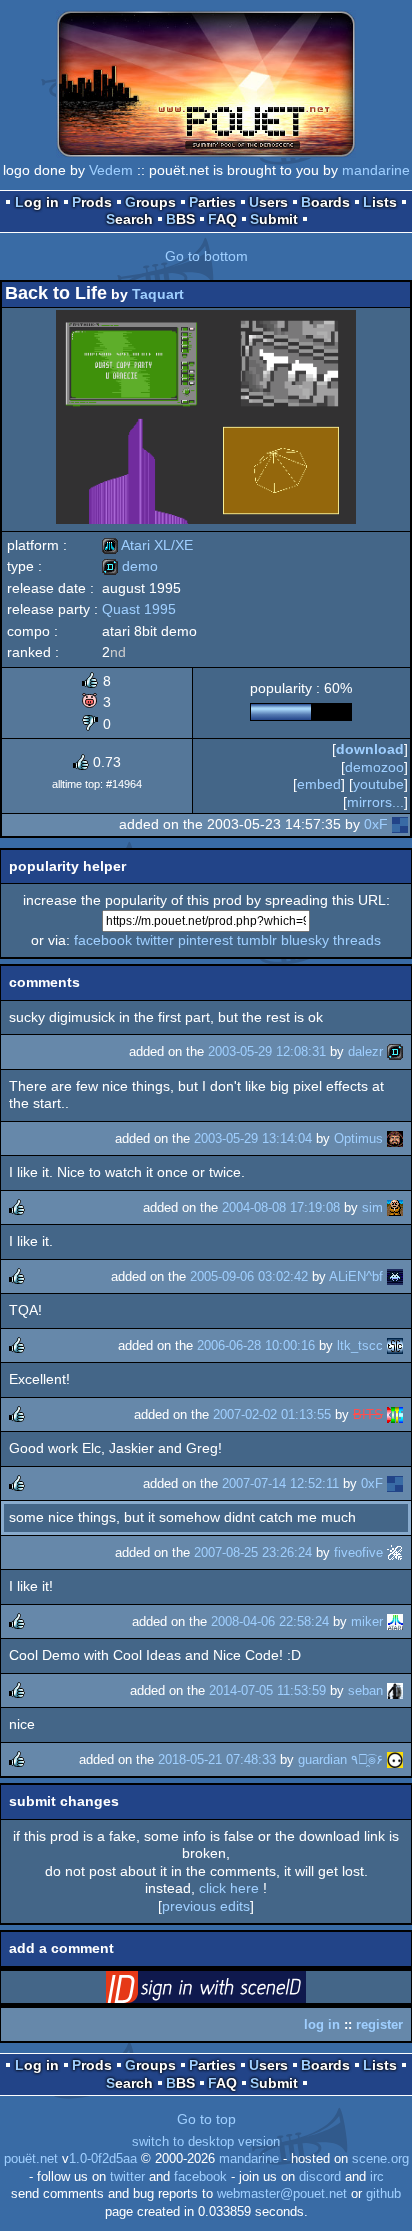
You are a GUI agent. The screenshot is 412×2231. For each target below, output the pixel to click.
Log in (37, 202)
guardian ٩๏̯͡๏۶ (340, 1759)
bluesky (305, 940)
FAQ (222, 219)
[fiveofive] (395, 1552)
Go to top (206, 2119)
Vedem (111, 170)
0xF (376, 824)
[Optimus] (395, 1138)
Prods (92, 202)
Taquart (158, 294)
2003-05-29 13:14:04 (253, 1138)
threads (357, 940)
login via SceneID (237, 1991)
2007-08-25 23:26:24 (253, 1552)
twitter (155, 940)
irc (377, 2177)
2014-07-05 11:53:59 (267, 1690)
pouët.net (31, 2159)
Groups (150, 202)
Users (268, 202)
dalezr (365, 1051)
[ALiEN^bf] (395, 1276)
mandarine (376, 170)
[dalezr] (395, 1051)
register (379, 2024)
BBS (180, 219)
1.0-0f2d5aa (103, 2159)
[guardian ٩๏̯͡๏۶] (395, 1759)
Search (129, 219)
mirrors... (375, 802)
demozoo (374, 767)
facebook (103, 940)
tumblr (257, 940)
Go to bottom (206, 256)
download (370, 749)
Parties (212, 202)
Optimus (358, 1138)
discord (320, 2177)
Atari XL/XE (147, 545)
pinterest (205, 940)
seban (365, 1690)
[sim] (395, 1207)
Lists (380, 202)
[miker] (395, 1621)
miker (367, 1621)
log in (322, 2024)
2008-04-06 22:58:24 (270, 1621)
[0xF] (400, 824)
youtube (378, 784)
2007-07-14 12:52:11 (280, 1483)
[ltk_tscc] (395, 1345)
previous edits (206, 1906)
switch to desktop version (206, 2142)
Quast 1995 (139, 609)
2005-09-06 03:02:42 (249, 1276)
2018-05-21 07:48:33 (217, 1759)
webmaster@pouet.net (282, 2194)
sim (372, 1207)
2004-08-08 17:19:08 (281, 1207)
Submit (274, 219)
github (383, 2194)
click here (229, 1888)
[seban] (395, 1690)
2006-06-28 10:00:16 (256, 1345)
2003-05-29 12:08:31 (267, 1051)
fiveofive (358, 1552)
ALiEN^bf (356, 1276)
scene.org (380, 2159)
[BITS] (395, 1414)
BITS (368, 1414)
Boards (325, 202)
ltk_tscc (360, 1345)
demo (130, 566)
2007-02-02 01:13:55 (272, 1414)
